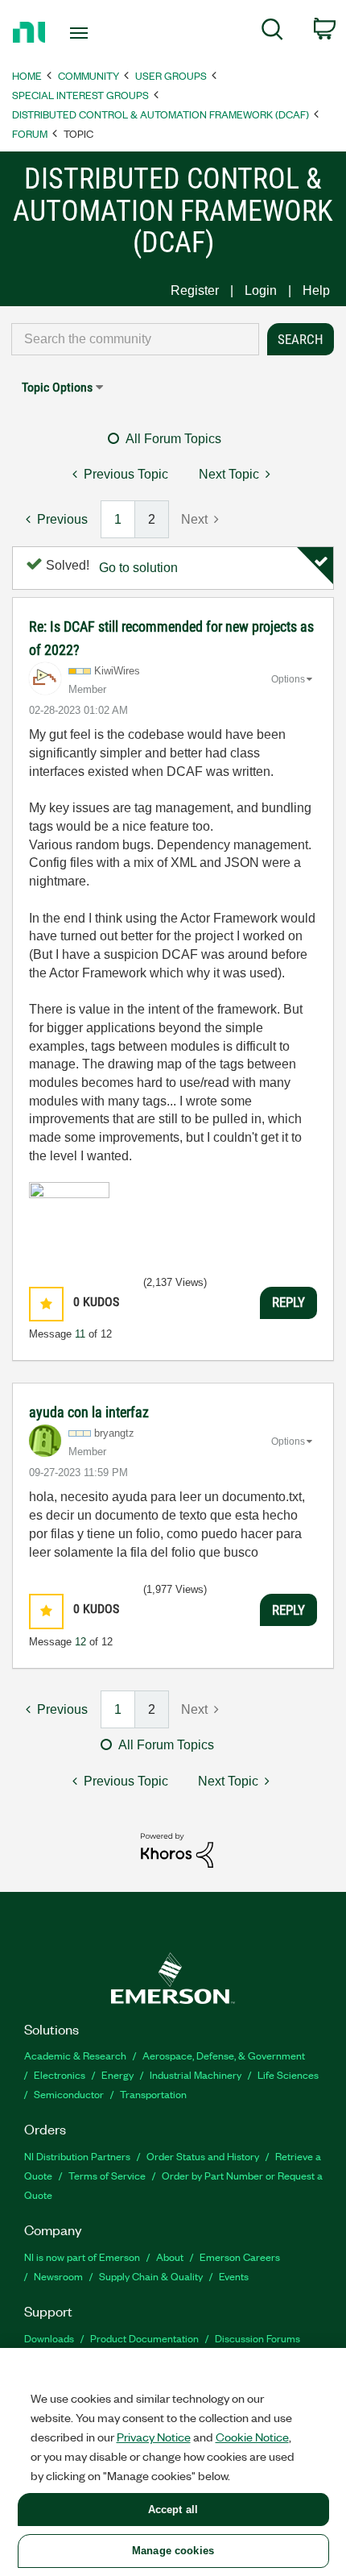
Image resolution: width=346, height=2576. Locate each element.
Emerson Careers (240, 2257)
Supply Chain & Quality (151, 2276)
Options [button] (288, 679)
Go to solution (138, 568)
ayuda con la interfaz (89, 1412)
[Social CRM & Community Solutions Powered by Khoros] (177, 1850)
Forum (30, 133)
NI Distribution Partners (77, 2156)
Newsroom (58, 2276)
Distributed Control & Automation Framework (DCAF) (161, 114)
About (170, 2257)
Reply (288, 1302)
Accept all (173, 2510)
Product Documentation (144, 2338)
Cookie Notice (252, 2437)
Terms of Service (107, 2175)
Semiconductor (69, 2094)
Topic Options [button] (57, 387)
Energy (117, 2074)
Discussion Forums (257, 2338)
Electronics (60, 2074)
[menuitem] (272, 32)
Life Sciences (288, 2074)
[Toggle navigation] (83, 33)
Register (195, 290)
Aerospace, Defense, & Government (224, 2055)
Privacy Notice (154, 2437)
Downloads (49, 2338)
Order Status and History (203, 2156)
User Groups (171, 75)
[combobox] (135, 339)
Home (27, 75)
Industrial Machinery (196, 2074)
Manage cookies (173, 2551)
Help (316, 290)
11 (80, 1334)
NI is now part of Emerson (82, 2257)
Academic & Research (75, 2055)
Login (261, 290)
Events (234, 2276)
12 (80, 1642)
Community (89, 75)
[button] (46, 1304)
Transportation (153, 2094)
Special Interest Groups (80, 95)
